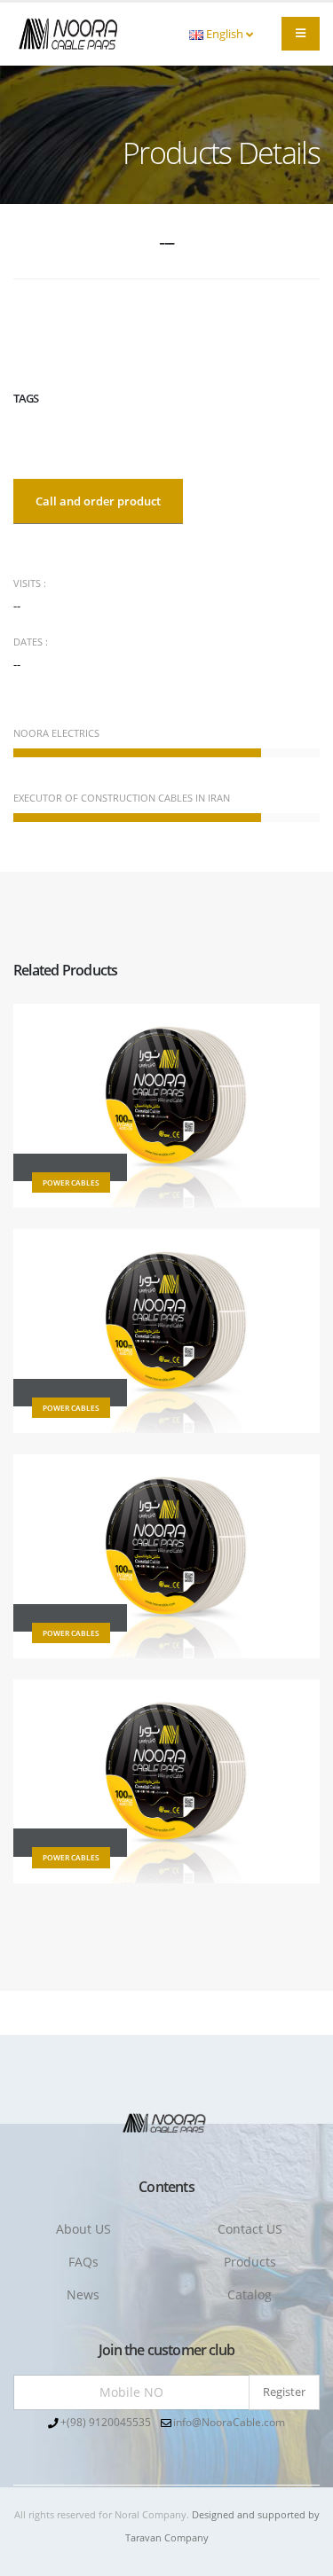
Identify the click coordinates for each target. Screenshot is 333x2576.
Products (250, 2262)
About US (83, 2229)
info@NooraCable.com (229, 2422)
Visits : (30, 583)
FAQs (83, 2262)
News (83, 2294)
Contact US (250, 2229)
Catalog (250, 2294)
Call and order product (98, 501)
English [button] (225, 34)
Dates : (31, 642)
